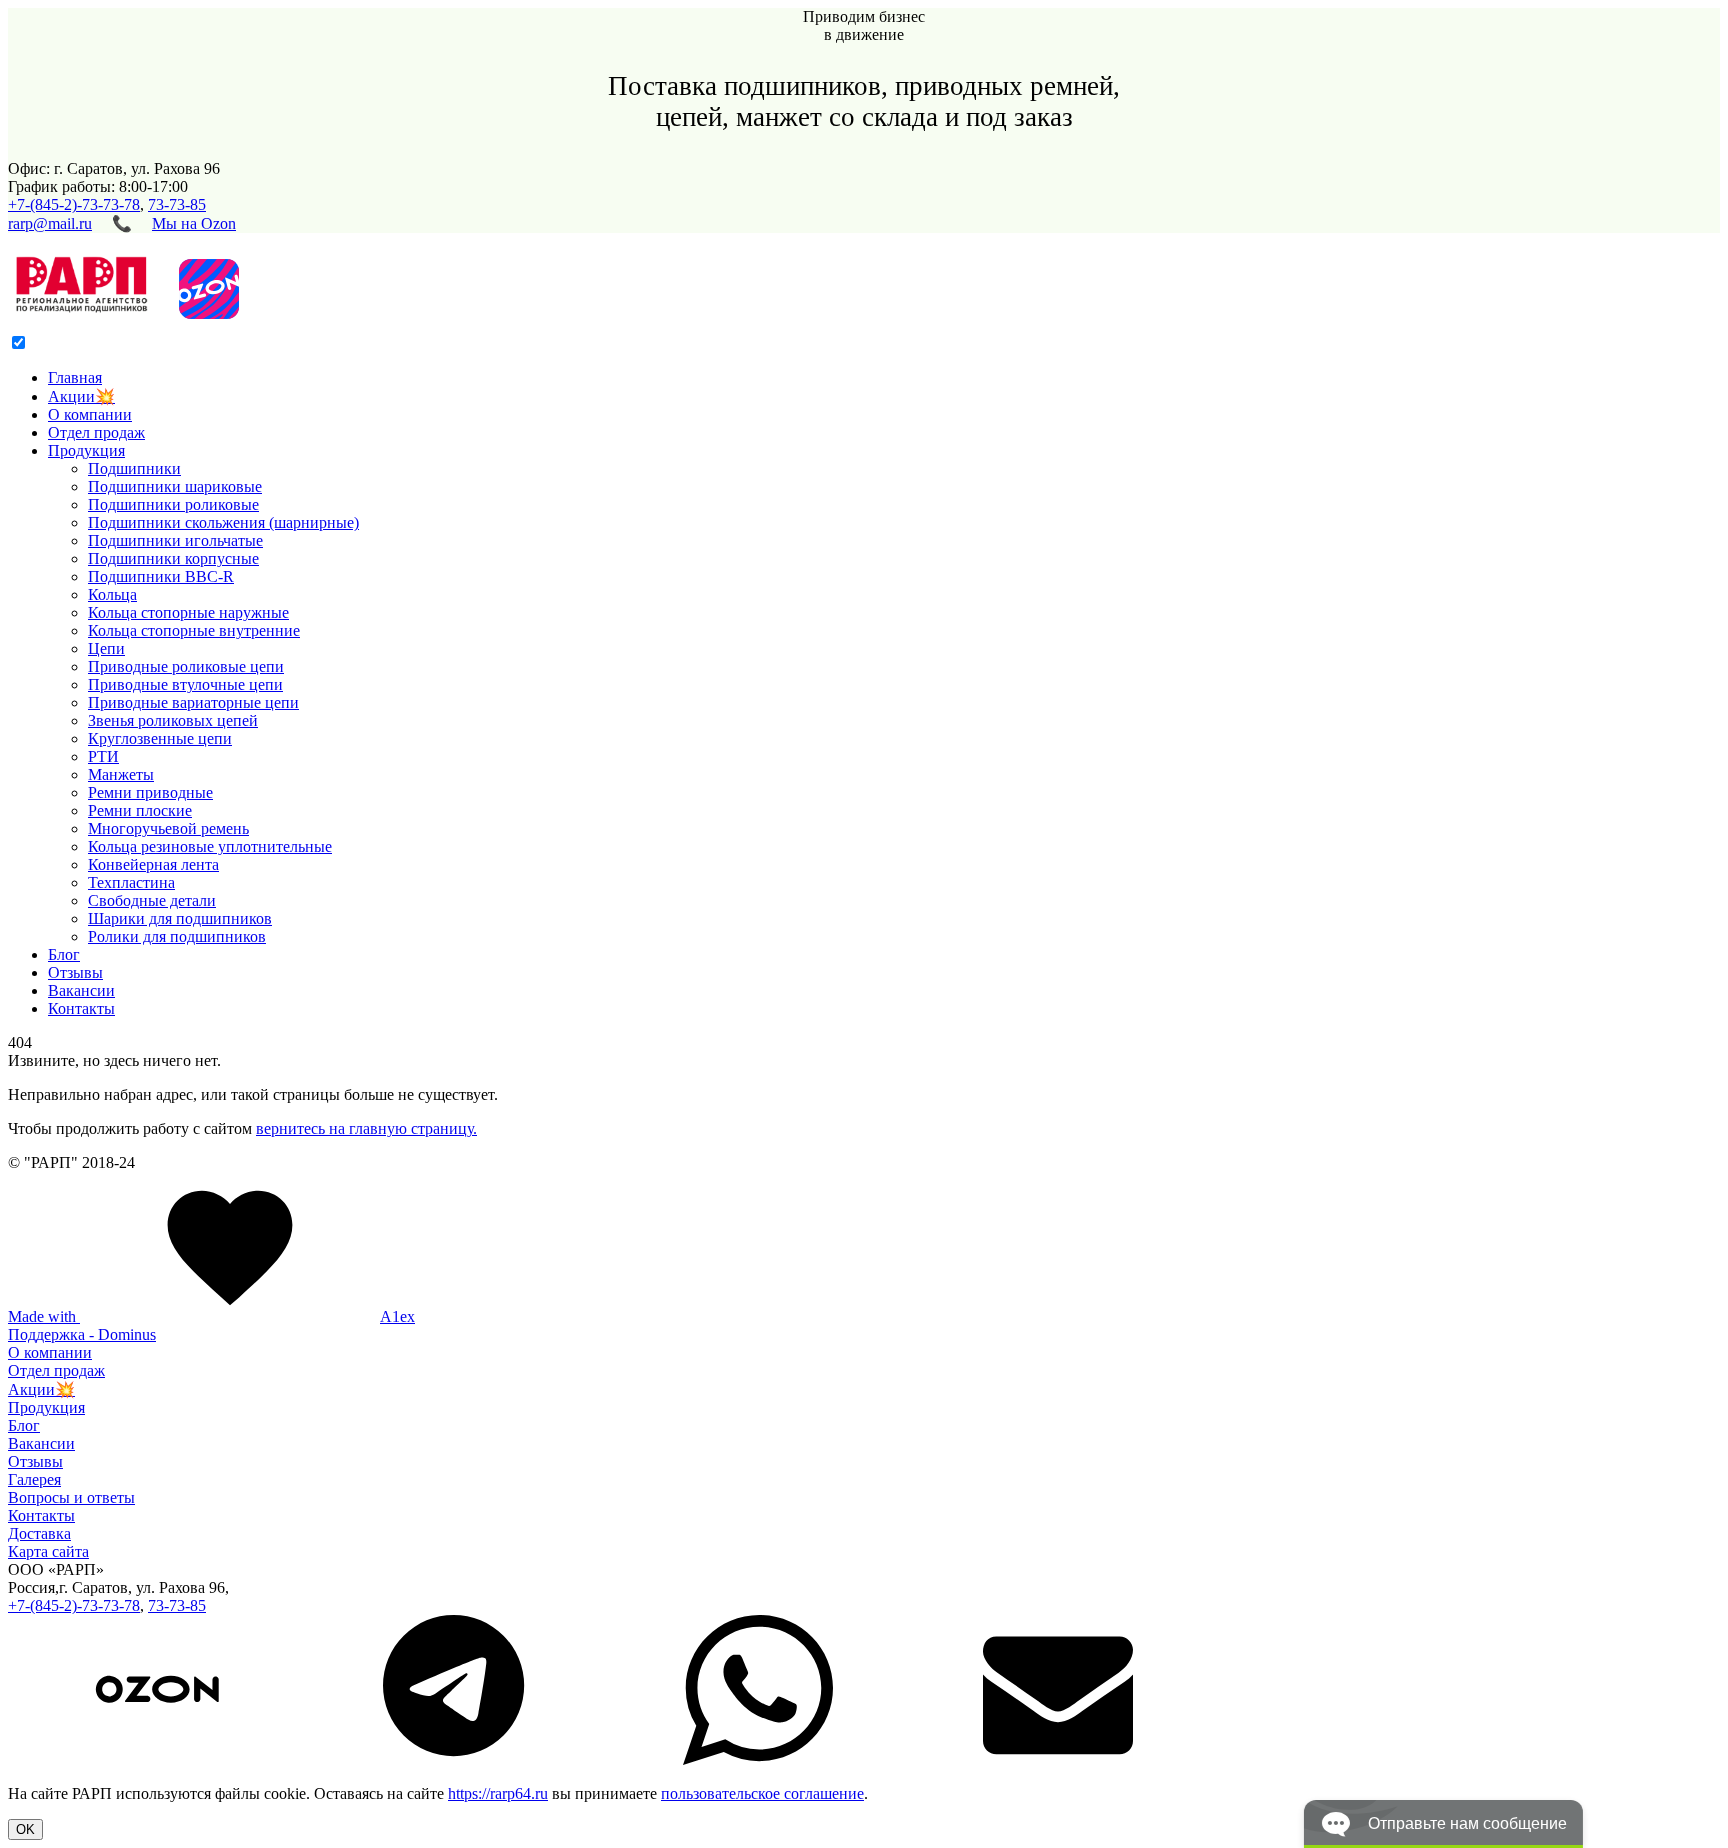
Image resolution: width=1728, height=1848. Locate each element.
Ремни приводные (150, 792)
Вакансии (81, 990)
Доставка (39, 1533)
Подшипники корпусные (173, 558)
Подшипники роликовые (173, 504)
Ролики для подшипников (177, 936)
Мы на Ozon (194, 223)
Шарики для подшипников (180, 918)
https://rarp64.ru (498, 1793)
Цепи (106, 648)
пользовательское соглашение (762, 1793)
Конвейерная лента (153, 864)
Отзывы (75, 972)
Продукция (86, 450)
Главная (75, 377)
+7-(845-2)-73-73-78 (74, 204)
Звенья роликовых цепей (173, 720)
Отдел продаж (96, 432)
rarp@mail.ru (50, 223)
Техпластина (131, 882)
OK (25, 1829)
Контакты (81, 1008)
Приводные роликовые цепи (186, 666)
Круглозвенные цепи (160, 738)
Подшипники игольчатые (175, 540)
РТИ (103, 756)
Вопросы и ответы (71, 1497)
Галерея (34, 1479)
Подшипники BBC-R (161, 576)
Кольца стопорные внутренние (194, 630)
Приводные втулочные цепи (185, 684)
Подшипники (134, 468)
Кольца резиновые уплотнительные (210, 846)
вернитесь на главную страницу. (366, 1128)
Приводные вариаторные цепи (193, 702)
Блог (64, 954)
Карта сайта (48, 1551)
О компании (90, 414)
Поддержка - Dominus (82, 1334)
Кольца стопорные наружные (188, 612)
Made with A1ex (211, 1316)
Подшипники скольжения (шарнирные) (223, 522)
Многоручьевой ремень (168, 828)
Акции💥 (81, 396)
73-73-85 (177, 204)
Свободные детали (152, 900)
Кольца (112, 594)
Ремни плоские (140, 810)
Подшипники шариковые (175, 486)
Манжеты (121, 774)
